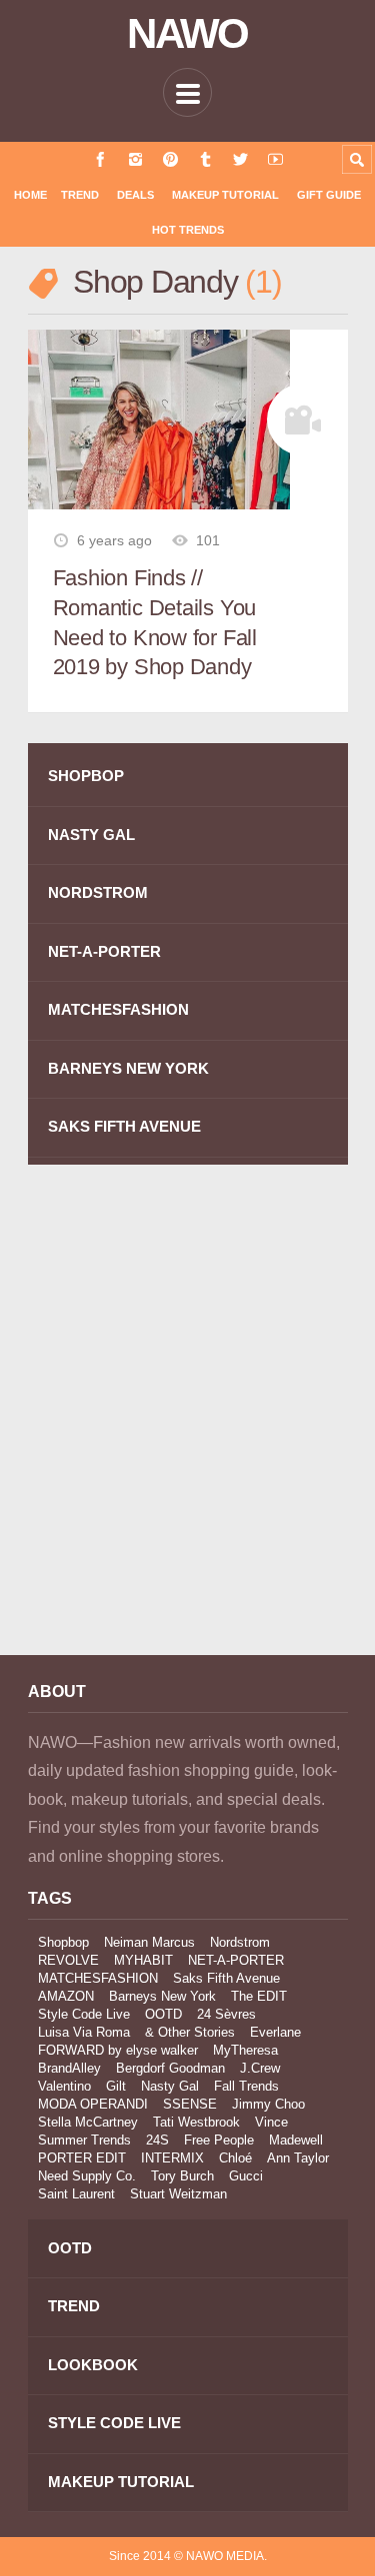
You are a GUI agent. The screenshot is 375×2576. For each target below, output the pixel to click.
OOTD (163, 2014)
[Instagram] (135, 159)
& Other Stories (190, 2032)
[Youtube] (275, 159)
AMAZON (66, 1996)
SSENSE (190, 2104)
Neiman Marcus (149, 1942)
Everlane (275, 2032)
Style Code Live (84, 2014)
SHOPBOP (86, 776)
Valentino (64, 2086)
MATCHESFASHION (118, 1009)
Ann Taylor (298, 2158)
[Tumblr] (205, 159)
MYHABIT (143, 1960)
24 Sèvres (226, 2014)
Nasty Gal (170, 2086)
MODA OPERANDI (93, 2104)
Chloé (235, 2158)
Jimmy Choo (268, 2104)
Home (30, 195)
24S (157, 2140)
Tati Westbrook (196, 2122)
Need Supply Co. (87, 2176)
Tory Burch (182, 2176)
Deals (135, 195)
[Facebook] (100, 159)
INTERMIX (172, 2158)
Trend (80, 195)
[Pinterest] (170, 159)
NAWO (187, 34)
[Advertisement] (187, 1424)
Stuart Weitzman (178, 2194)
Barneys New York (162, 1996)
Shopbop (63, 1942)
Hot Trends (188, 230)
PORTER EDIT (82, 2158)
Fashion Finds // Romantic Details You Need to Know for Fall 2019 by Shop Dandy (155, 622)
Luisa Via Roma (84, 2032)
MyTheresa (245, 2050)
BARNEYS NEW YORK (128, 1068)
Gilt (116, 2086)
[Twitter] (240, 159)
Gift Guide (329, 195)
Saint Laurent (76, 2194)
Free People (219, 2140)
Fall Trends (246, 2086)
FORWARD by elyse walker (118, 2050)
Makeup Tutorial (225, 195)
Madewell (296, 2140)
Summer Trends (84, 2140)
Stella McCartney (88, 2122)
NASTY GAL (91, 835)
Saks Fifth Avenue (226, 1978)
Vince (271, 2122)
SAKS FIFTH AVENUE (124, 1126)
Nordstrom (240, 1942)
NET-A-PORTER (104, 951)
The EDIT (259, 1996)
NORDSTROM (98, 892)
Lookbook (93, 2365)
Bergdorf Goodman (170, 2068)
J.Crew (260, 2068)
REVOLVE (68, 1960)
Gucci (246, 2176)
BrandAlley (69, 2068)
